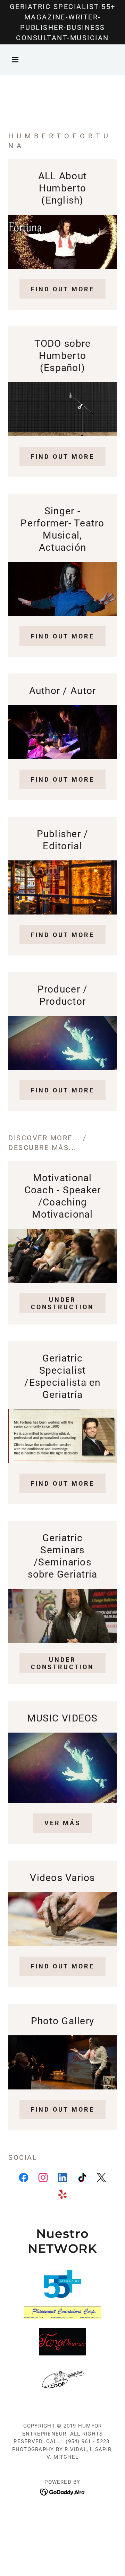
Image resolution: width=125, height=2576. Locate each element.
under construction (62, 1303)
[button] (16, 60)
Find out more (62, 289)
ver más (62, 1823)
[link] (24, 2179)
